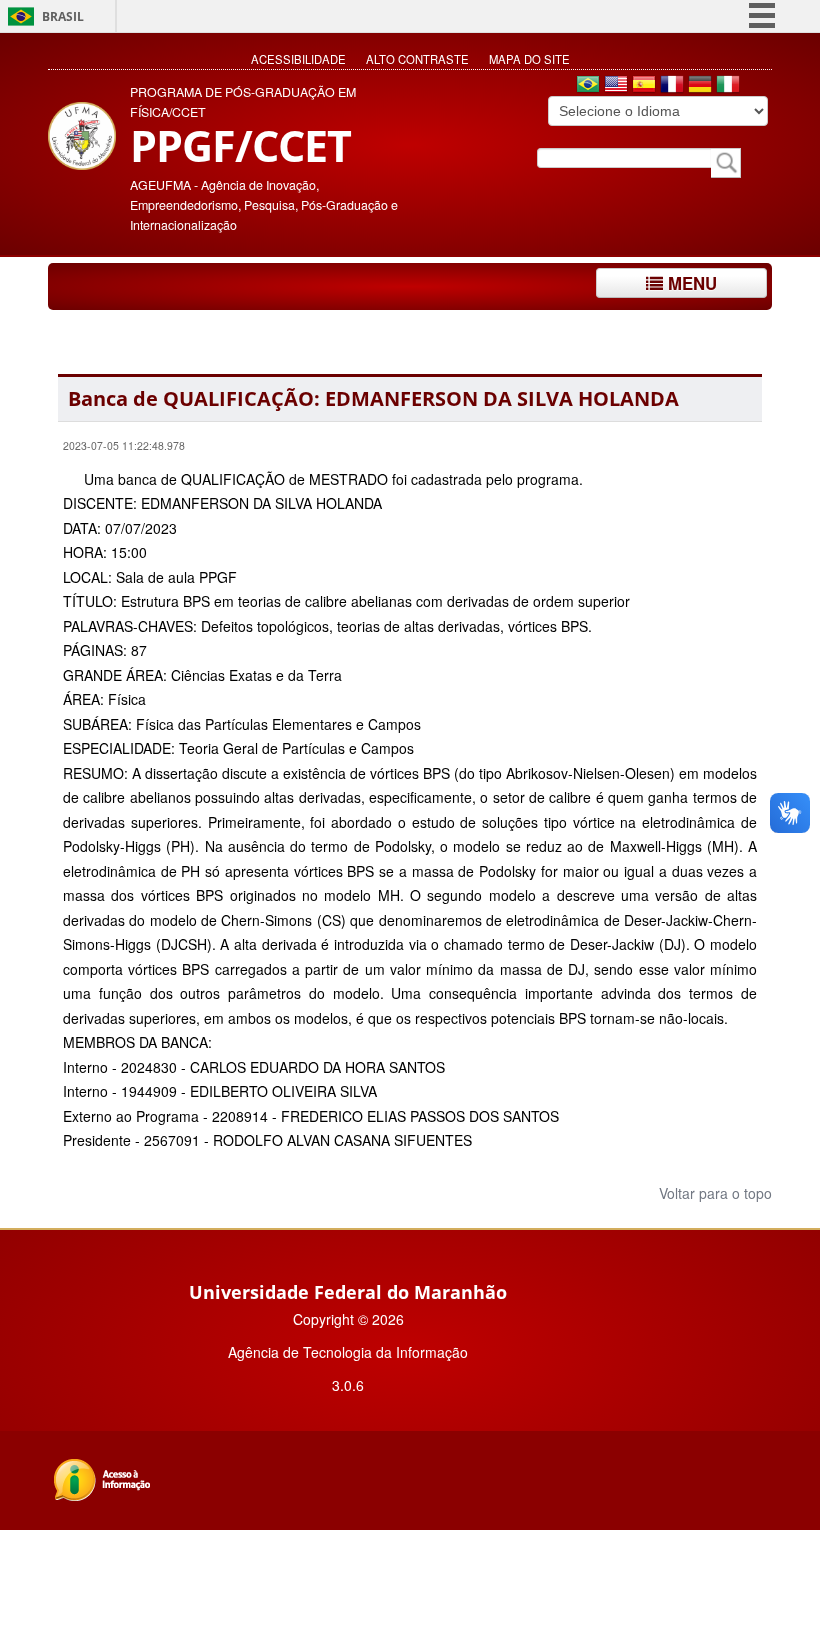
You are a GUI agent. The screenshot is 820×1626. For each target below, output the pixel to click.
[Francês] (672, 86)
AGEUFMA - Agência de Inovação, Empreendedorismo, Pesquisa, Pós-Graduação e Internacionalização (264, 205)
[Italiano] (728, 86)
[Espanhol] (644, 86)
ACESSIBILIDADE (298, 59)
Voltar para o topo (713, 1193)
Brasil (63, 16)
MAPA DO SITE (529, 59)
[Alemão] (700, 86)
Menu (690, 283)
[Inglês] (616, 86)
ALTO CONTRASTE (417, 59)
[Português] (588, 86)
